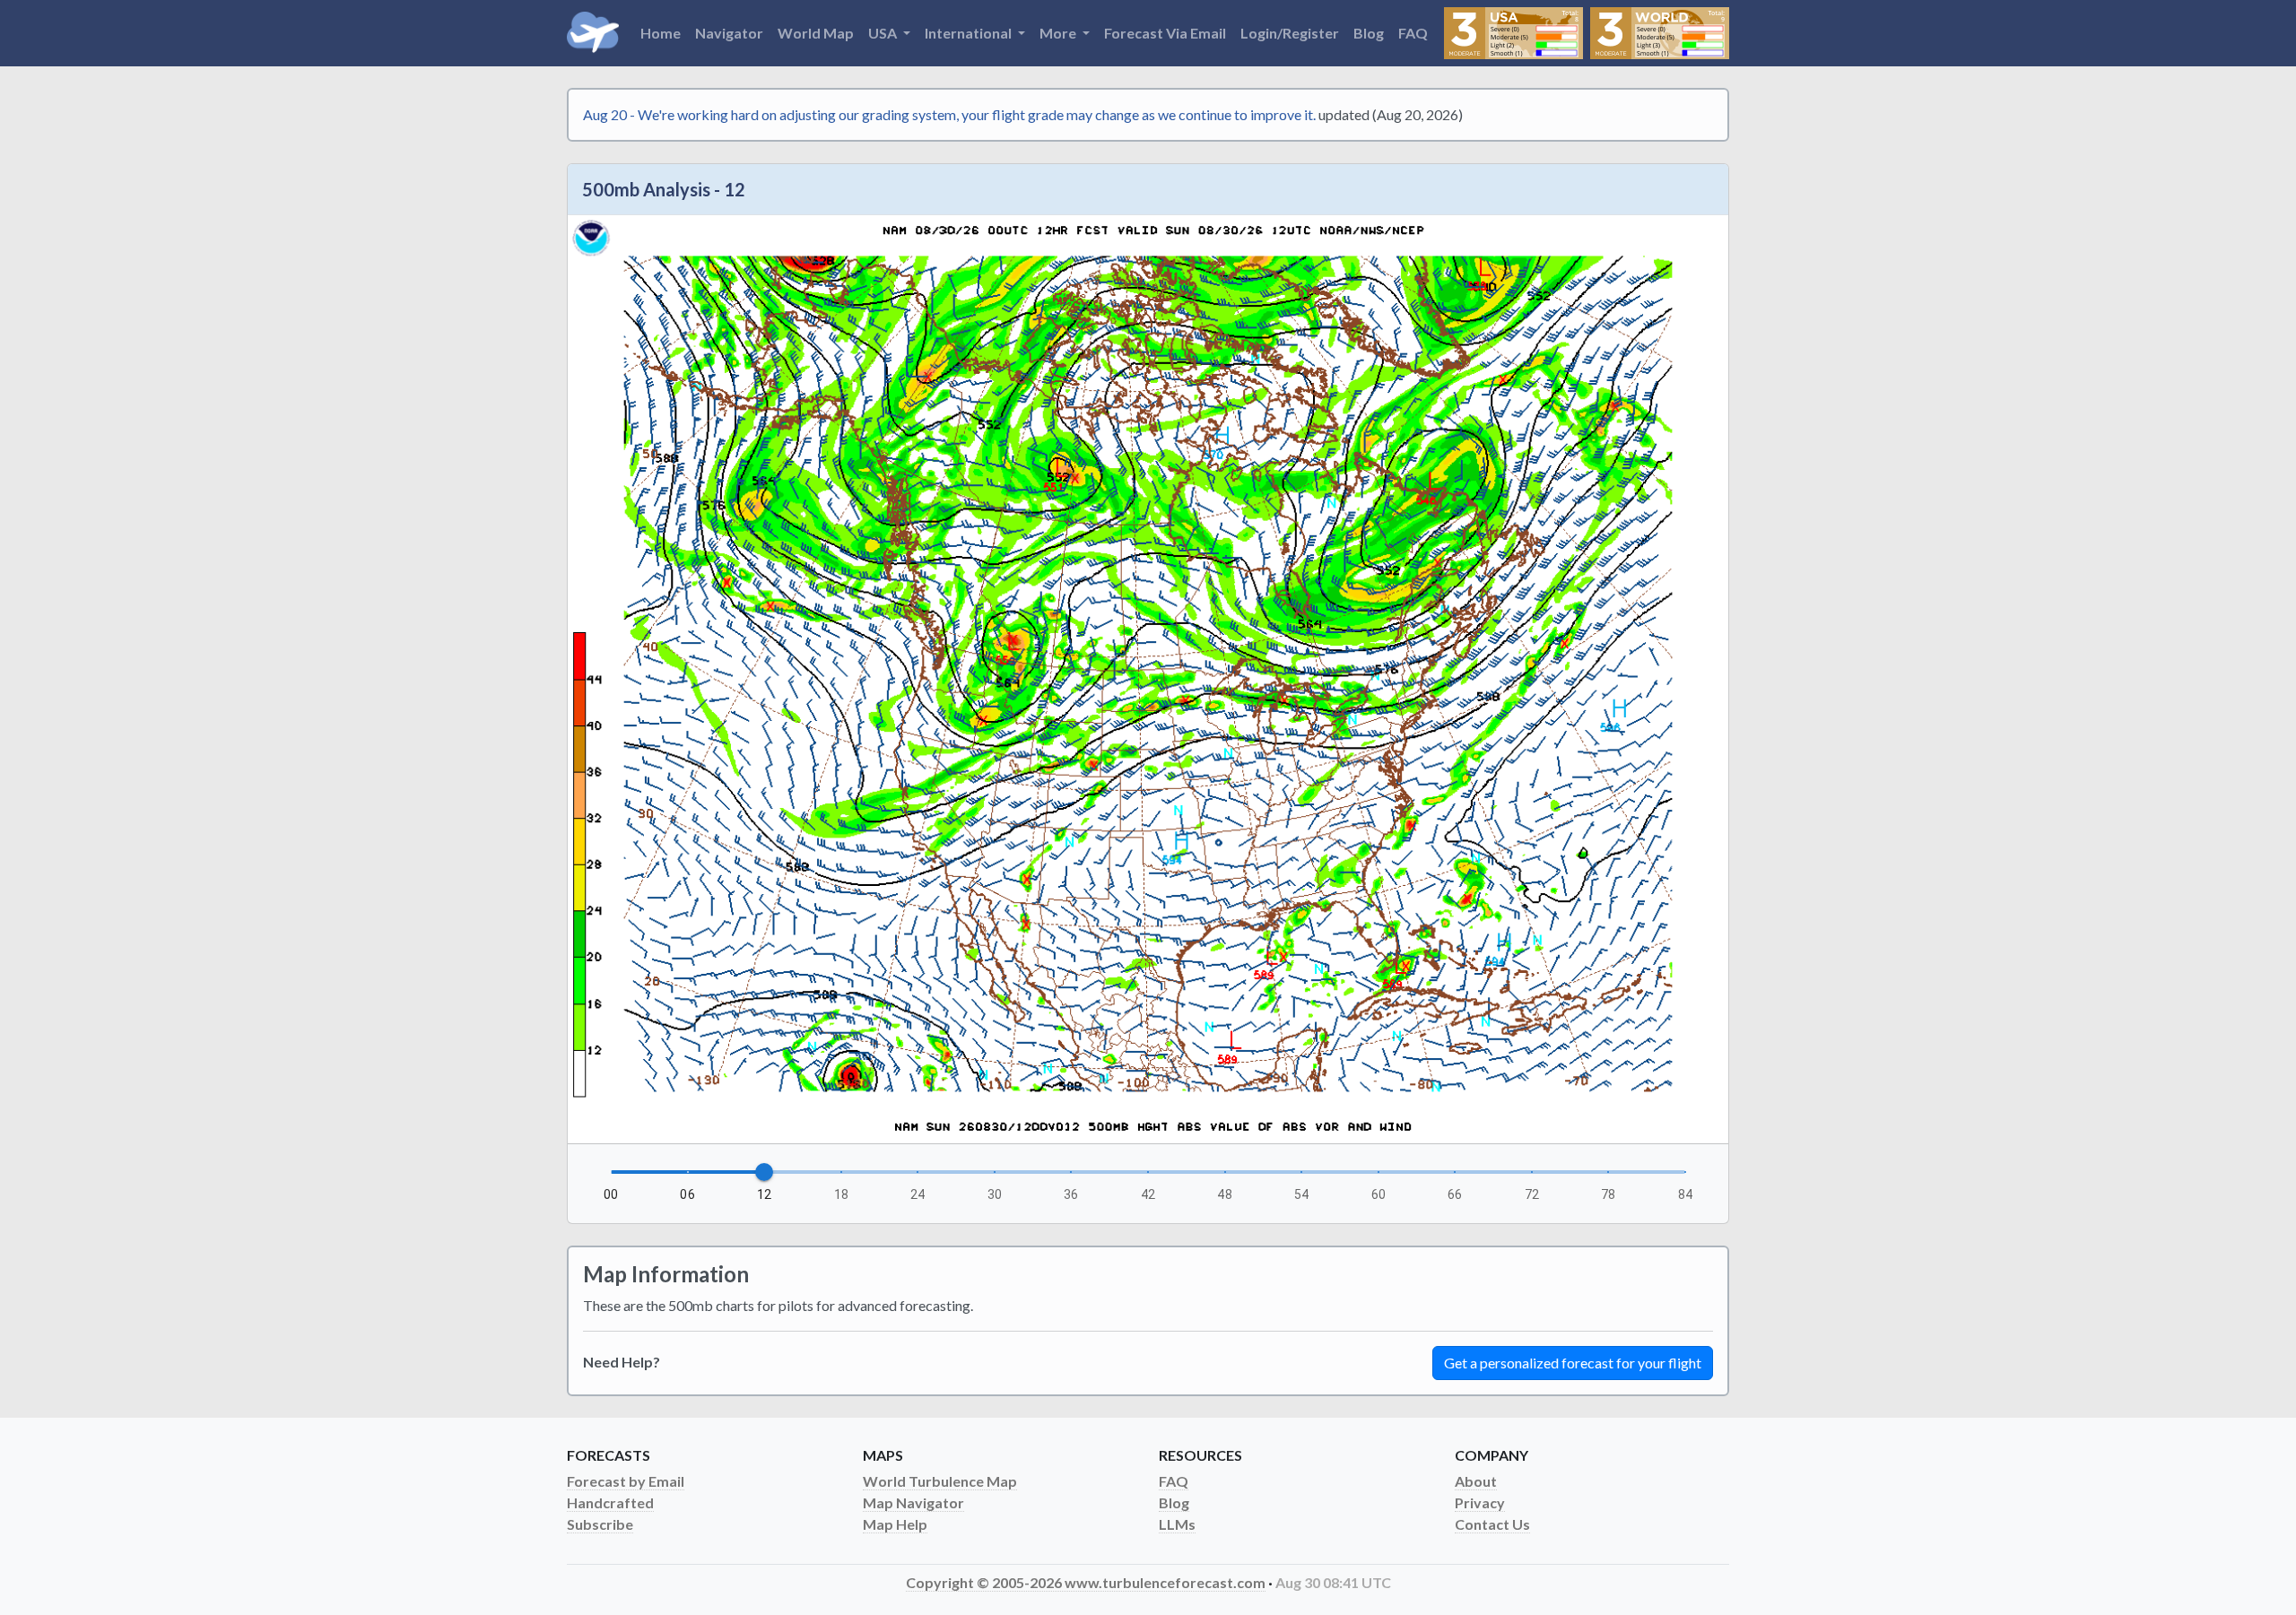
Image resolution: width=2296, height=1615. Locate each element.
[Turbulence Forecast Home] (593, 33)
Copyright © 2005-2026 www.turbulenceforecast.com (1086, 1582)
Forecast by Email (626, 1481)
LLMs (1177, 1524)
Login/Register (1290, 33)
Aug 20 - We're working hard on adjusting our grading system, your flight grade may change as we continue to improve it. (949, 114)
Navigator (729, 33)
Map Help (895, 1524)
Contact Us (1492, 1524)
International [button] (970, 33)
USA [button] (884, 33)
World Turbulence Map (940, 1481)
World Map (816, 33)
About (1476, 1481)
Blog (1369, 33)
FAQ (1413, 33)
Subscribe (600, 1524)
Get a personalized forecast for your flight (1573, 1363)
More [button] (1059, 33)
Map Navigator (913, 1502)
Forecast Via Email (1165, 33)
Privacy (1480, 1502)
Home (661, 33)
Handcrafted (610, 1502)
